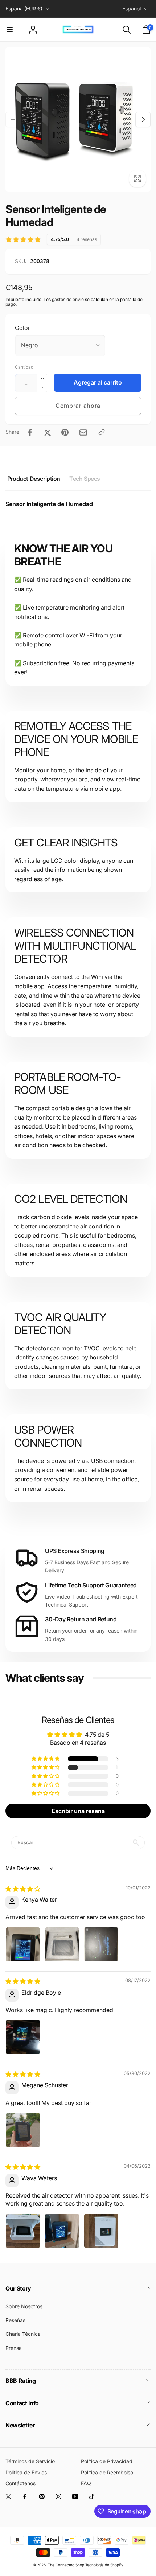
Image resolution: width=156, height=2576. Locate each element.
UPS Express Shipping (75, 1551)
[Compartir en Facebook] (30, 432)
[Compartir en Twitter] (48, 432)
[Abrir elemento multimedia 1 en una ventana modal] (78, 119)
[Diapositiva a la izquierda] (13, 119)
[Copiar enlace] (102, 432)
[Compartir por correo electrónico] (83, 432)
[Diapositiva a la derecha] (143, 119)
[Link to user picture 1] (23, 1944)
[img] (23, 1889)
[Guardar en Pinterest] (65, 432)
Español (132, 9)
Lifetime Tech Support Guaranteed (91, 1585)
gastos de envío (68, 299)
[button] (10, 30)
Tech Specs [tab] (85, 479)
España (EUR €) (24, 9)
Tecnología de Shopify (104, 2565)
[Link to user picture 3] (101, 1944)
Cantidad (24, 367)
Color (22, 328)
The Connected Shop (66, 2565)
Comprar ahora (78, 406)
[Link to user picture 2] (62, 1944)
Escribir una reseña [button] (78, 1811)
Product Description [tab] (34, 479)
